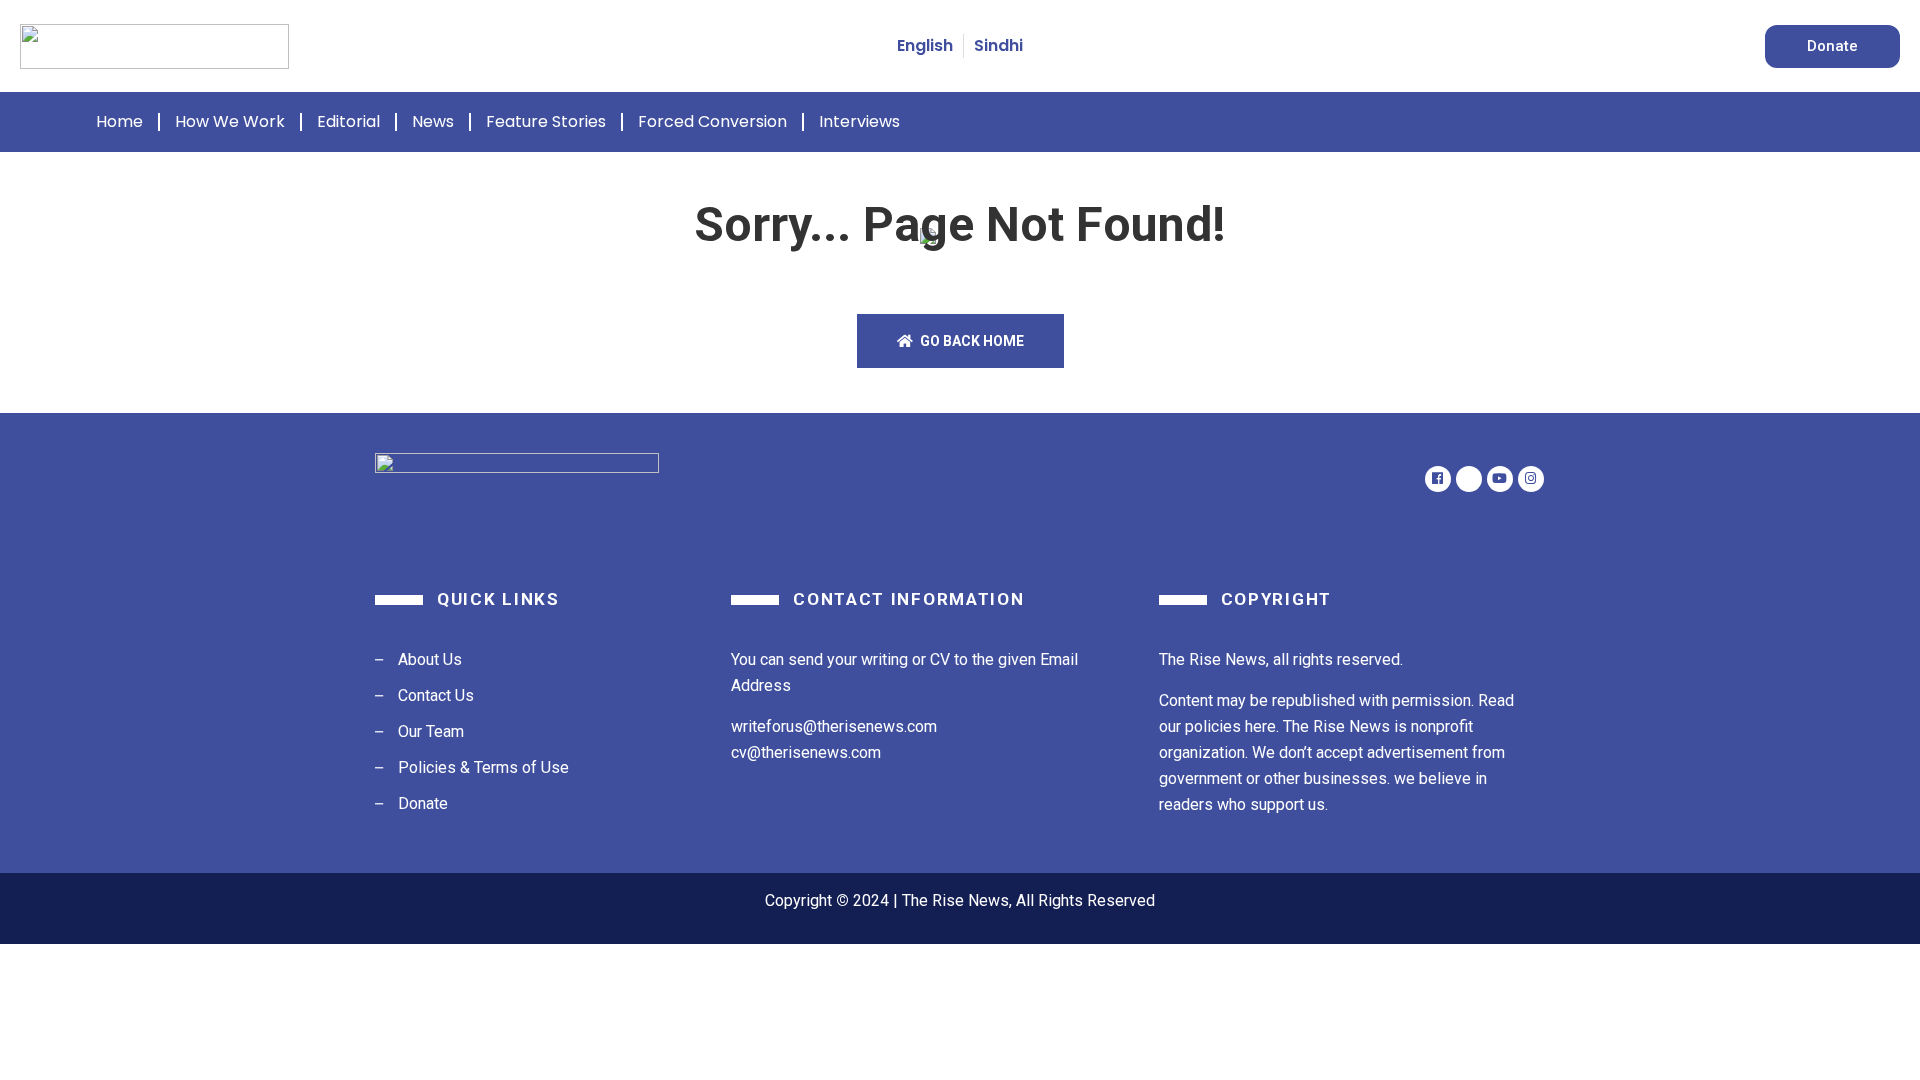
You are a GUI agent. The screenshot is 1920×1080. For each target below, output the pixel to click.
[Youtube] (1500, 479)
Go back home (970, 341)
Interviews (859, 121)
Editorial (348, 121)
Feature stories (546, 121)
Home (119, 121)
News (433, 121)
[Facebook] (1438, 479)
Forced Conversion (712, 121)
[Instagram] (1531, 479)
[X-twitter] (1469, 479)
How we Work (230, 121)
